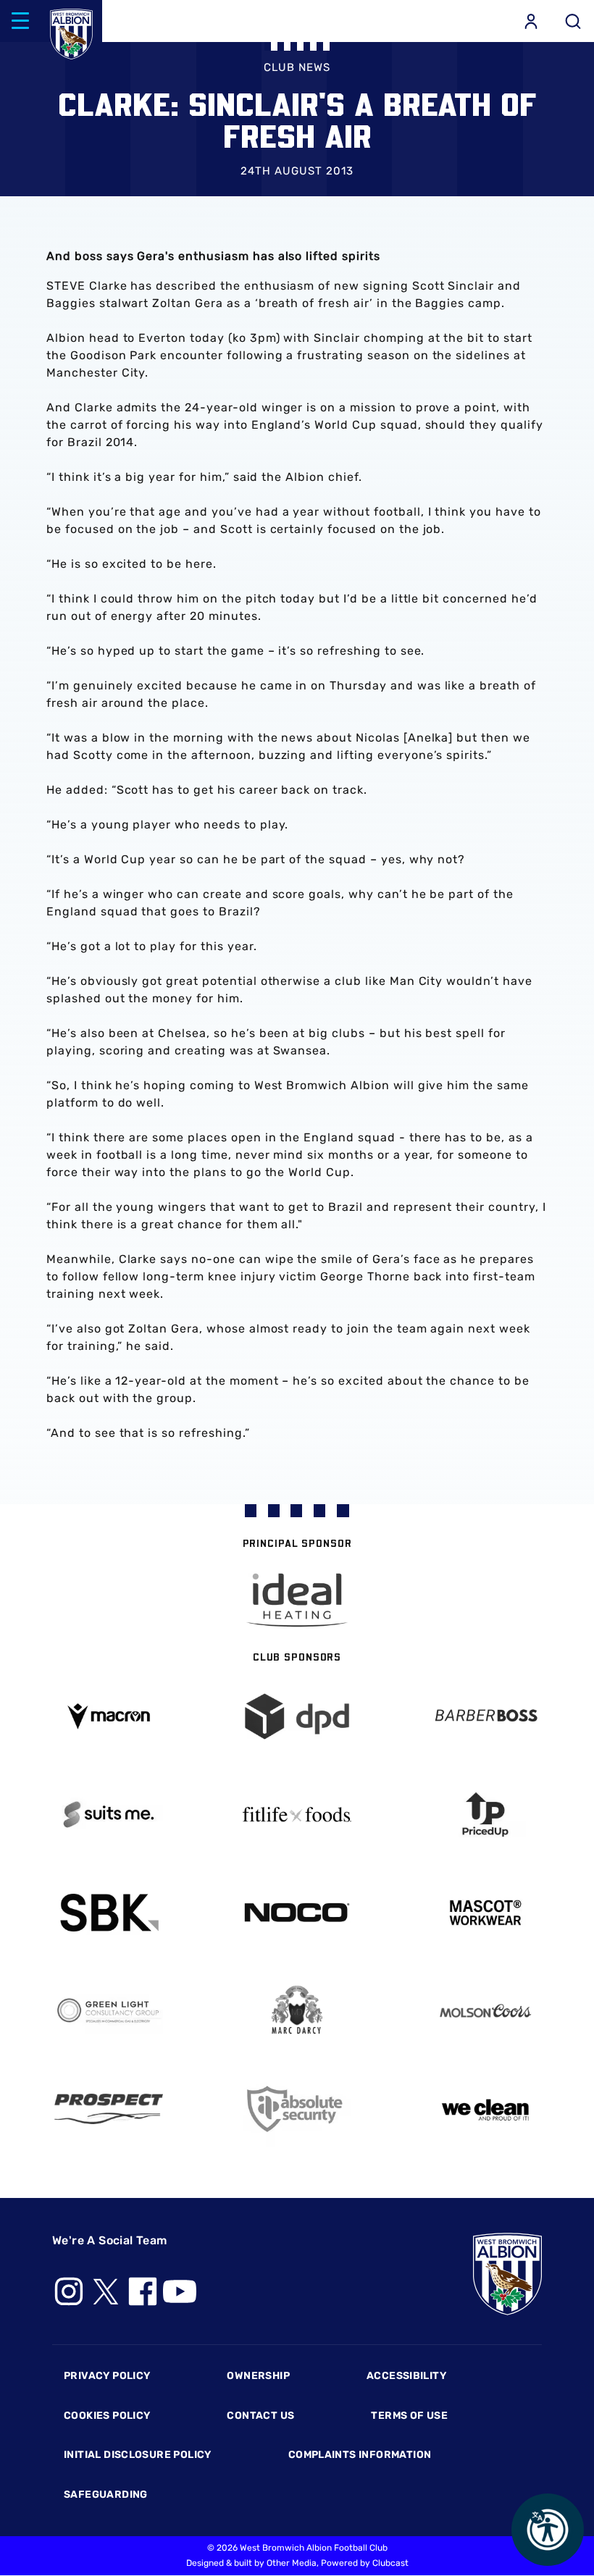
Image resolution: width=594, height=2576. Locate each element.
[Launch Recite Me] (548, 2530)
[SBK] (109, 1913)
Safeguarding (106, 2495)
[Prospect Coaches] (109, 2109)
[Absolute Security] (297, 2109)
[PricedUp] (485, 1814)
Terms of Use (409, 2416)
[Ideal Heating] (297, 1600)
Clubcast (390, 2563)
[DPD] (297, 1717)
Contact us (260, 2416)
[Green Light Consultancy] (109, 2011)
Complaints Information (360, 2455)
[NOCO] (297, 1912)
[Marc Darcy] (297, 2011)
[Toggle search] (573, 21)
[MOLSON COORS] (485, 2011)
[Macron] (109, 1716)
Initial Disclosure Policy (138, 2455)
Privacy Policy (107, 2376)
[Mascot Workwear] (485, 1913)
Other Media (292, 2563)
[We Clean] (485, 2109)
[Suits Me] (109, 1814)
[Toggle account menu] (531, 21)
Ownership (258, 2376)
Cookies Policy (107, 2416)
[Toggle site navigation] (20, 21)
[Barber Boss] (485, 1717)
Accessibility (406, 2376)
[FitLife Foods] (297, 1814)
